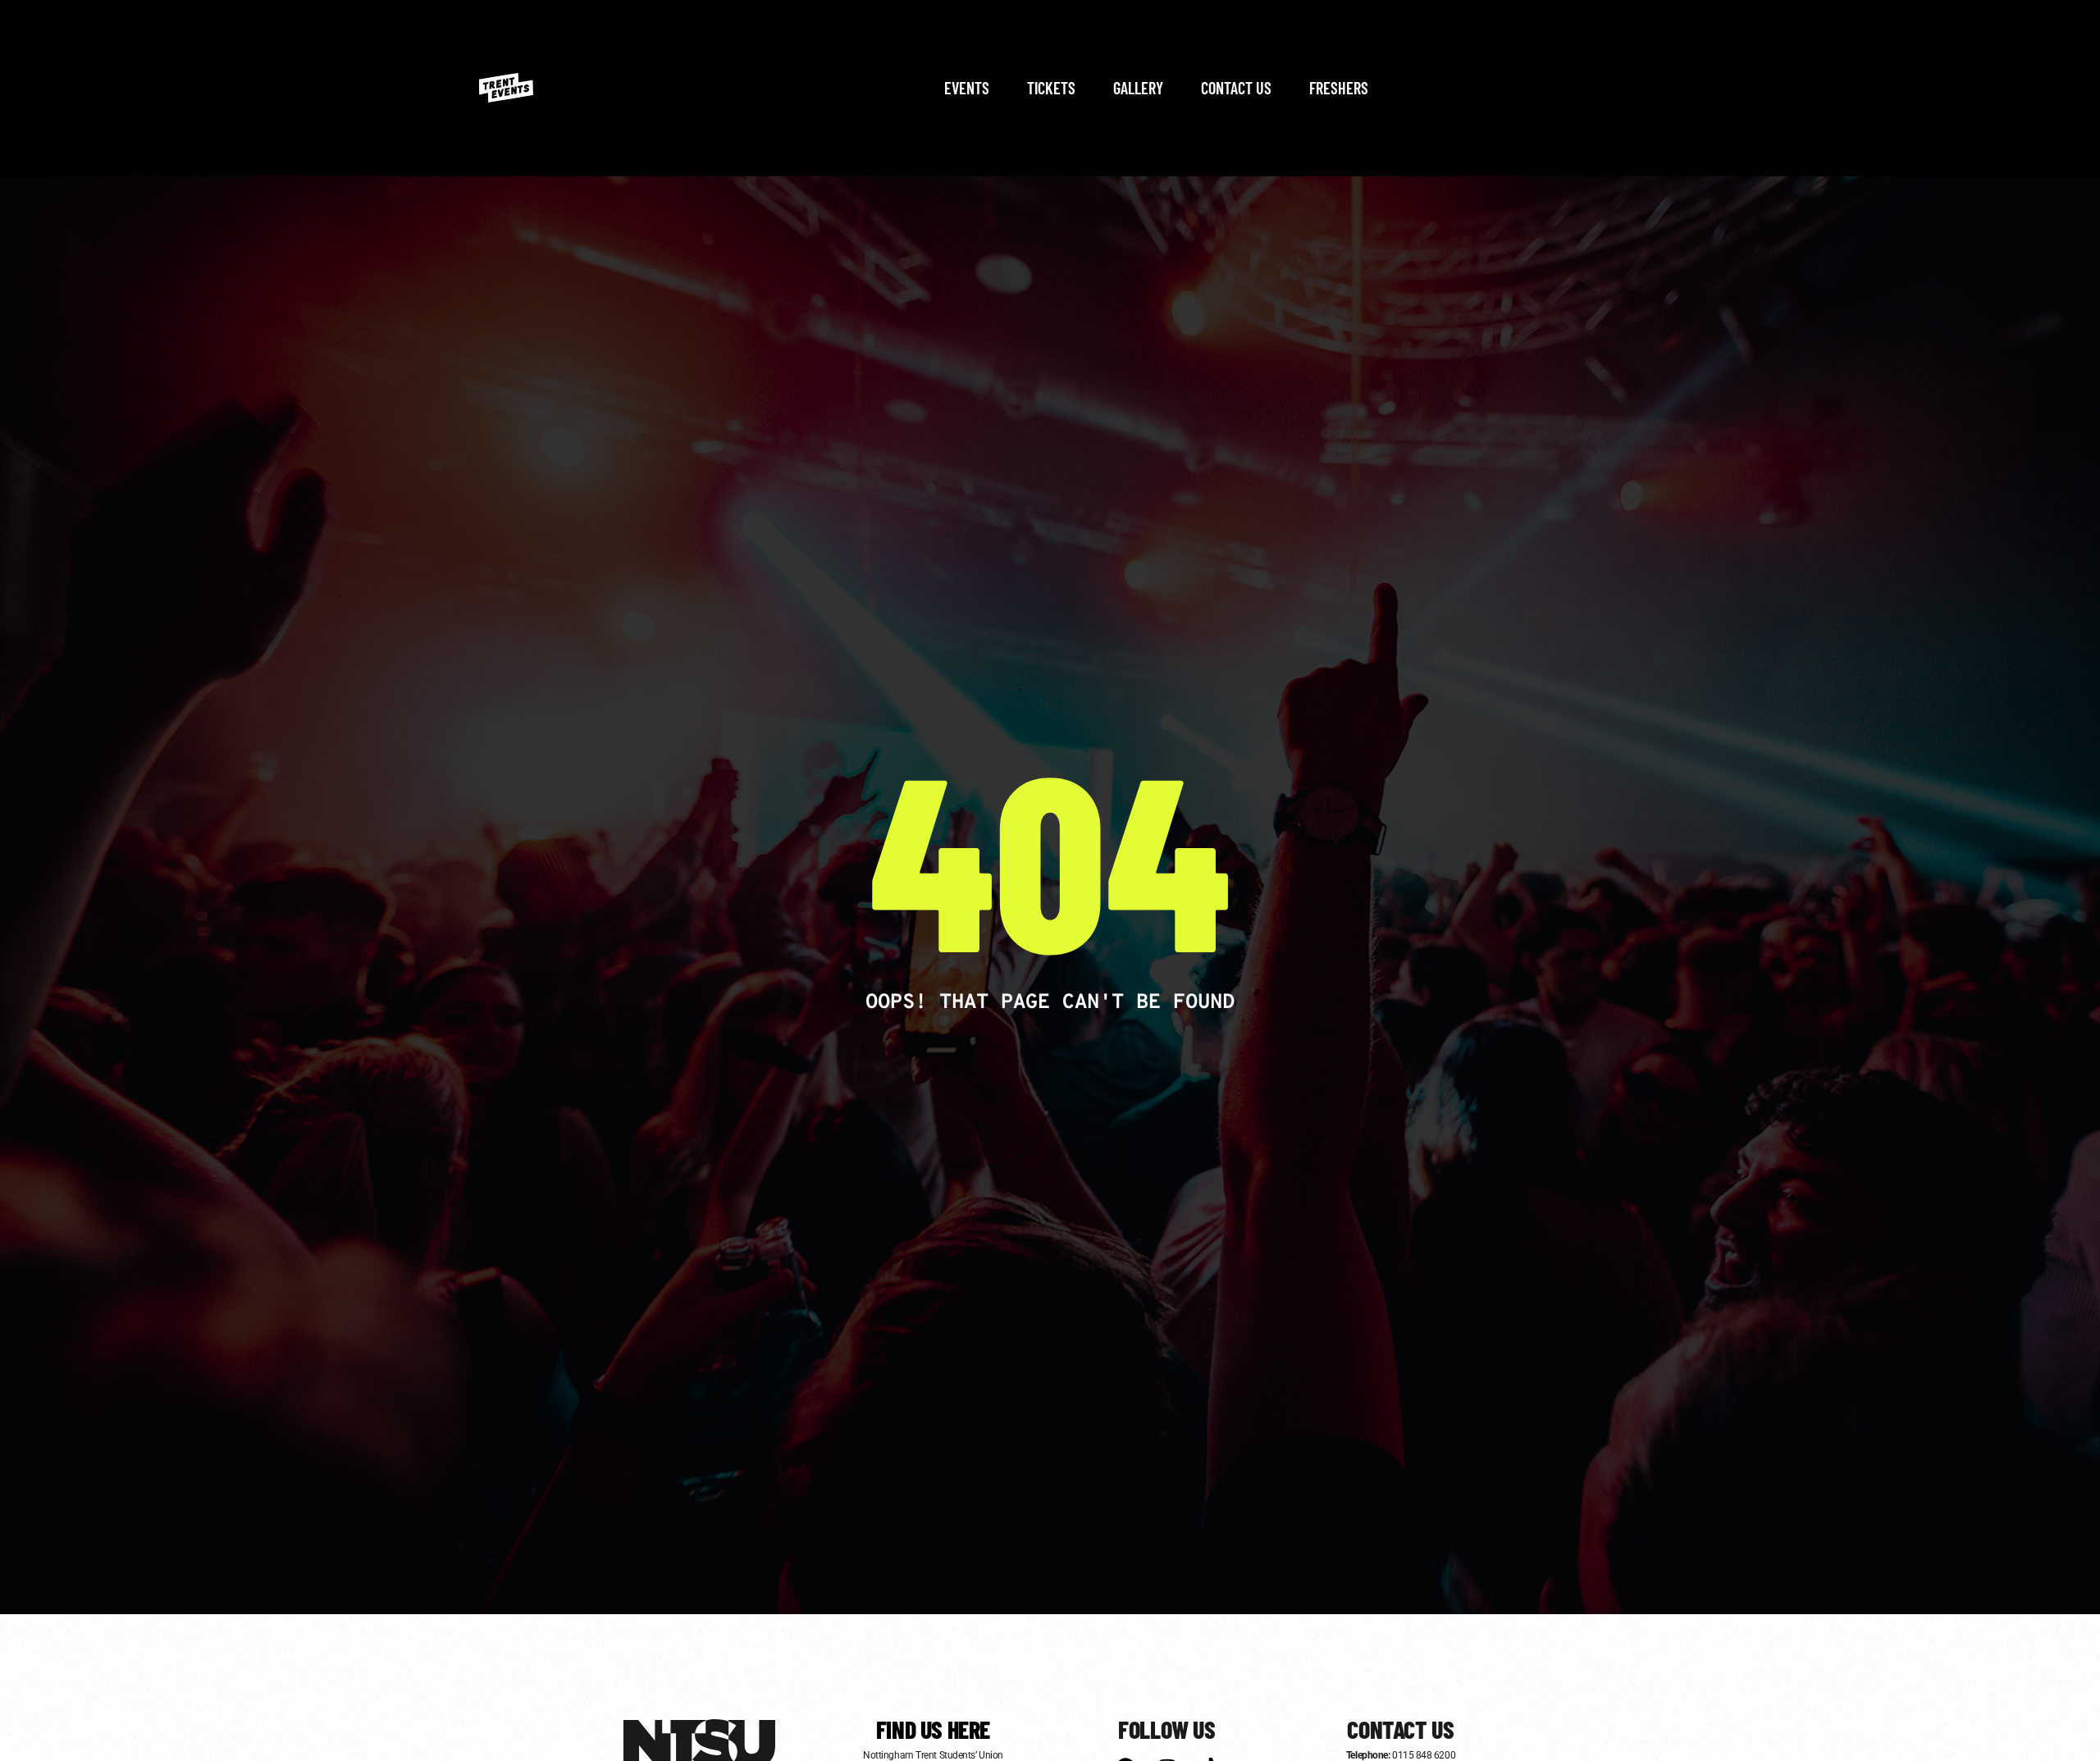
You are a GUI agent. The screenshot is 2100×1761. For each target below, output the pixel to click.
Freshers (1339, 88)
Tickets (1051, 88)
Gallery (1138, 88)
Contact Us (1236, 88)
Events (967, 88)
